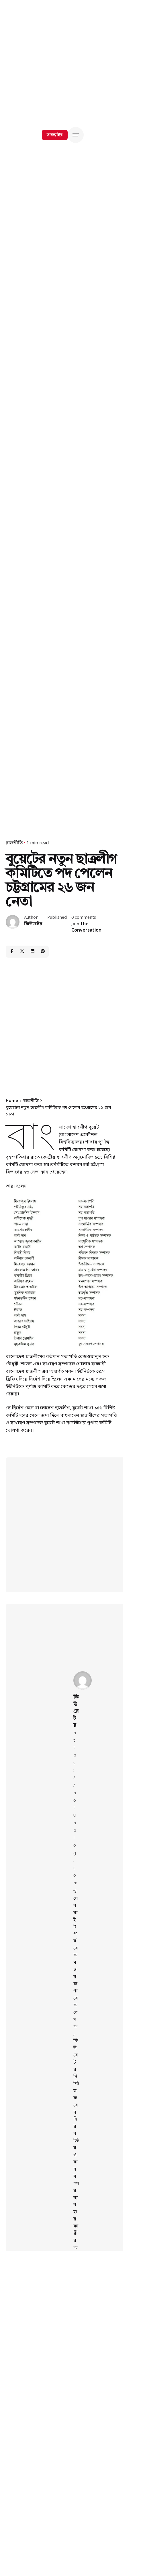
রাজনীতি (14, 843)
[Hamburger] (77, 135)
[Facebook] (12, 952)
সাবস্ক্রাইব (55, 135)
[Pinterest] (43, 952)
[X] (22, 952)
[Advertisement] (62, 1028)
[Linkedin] (32, 952)
